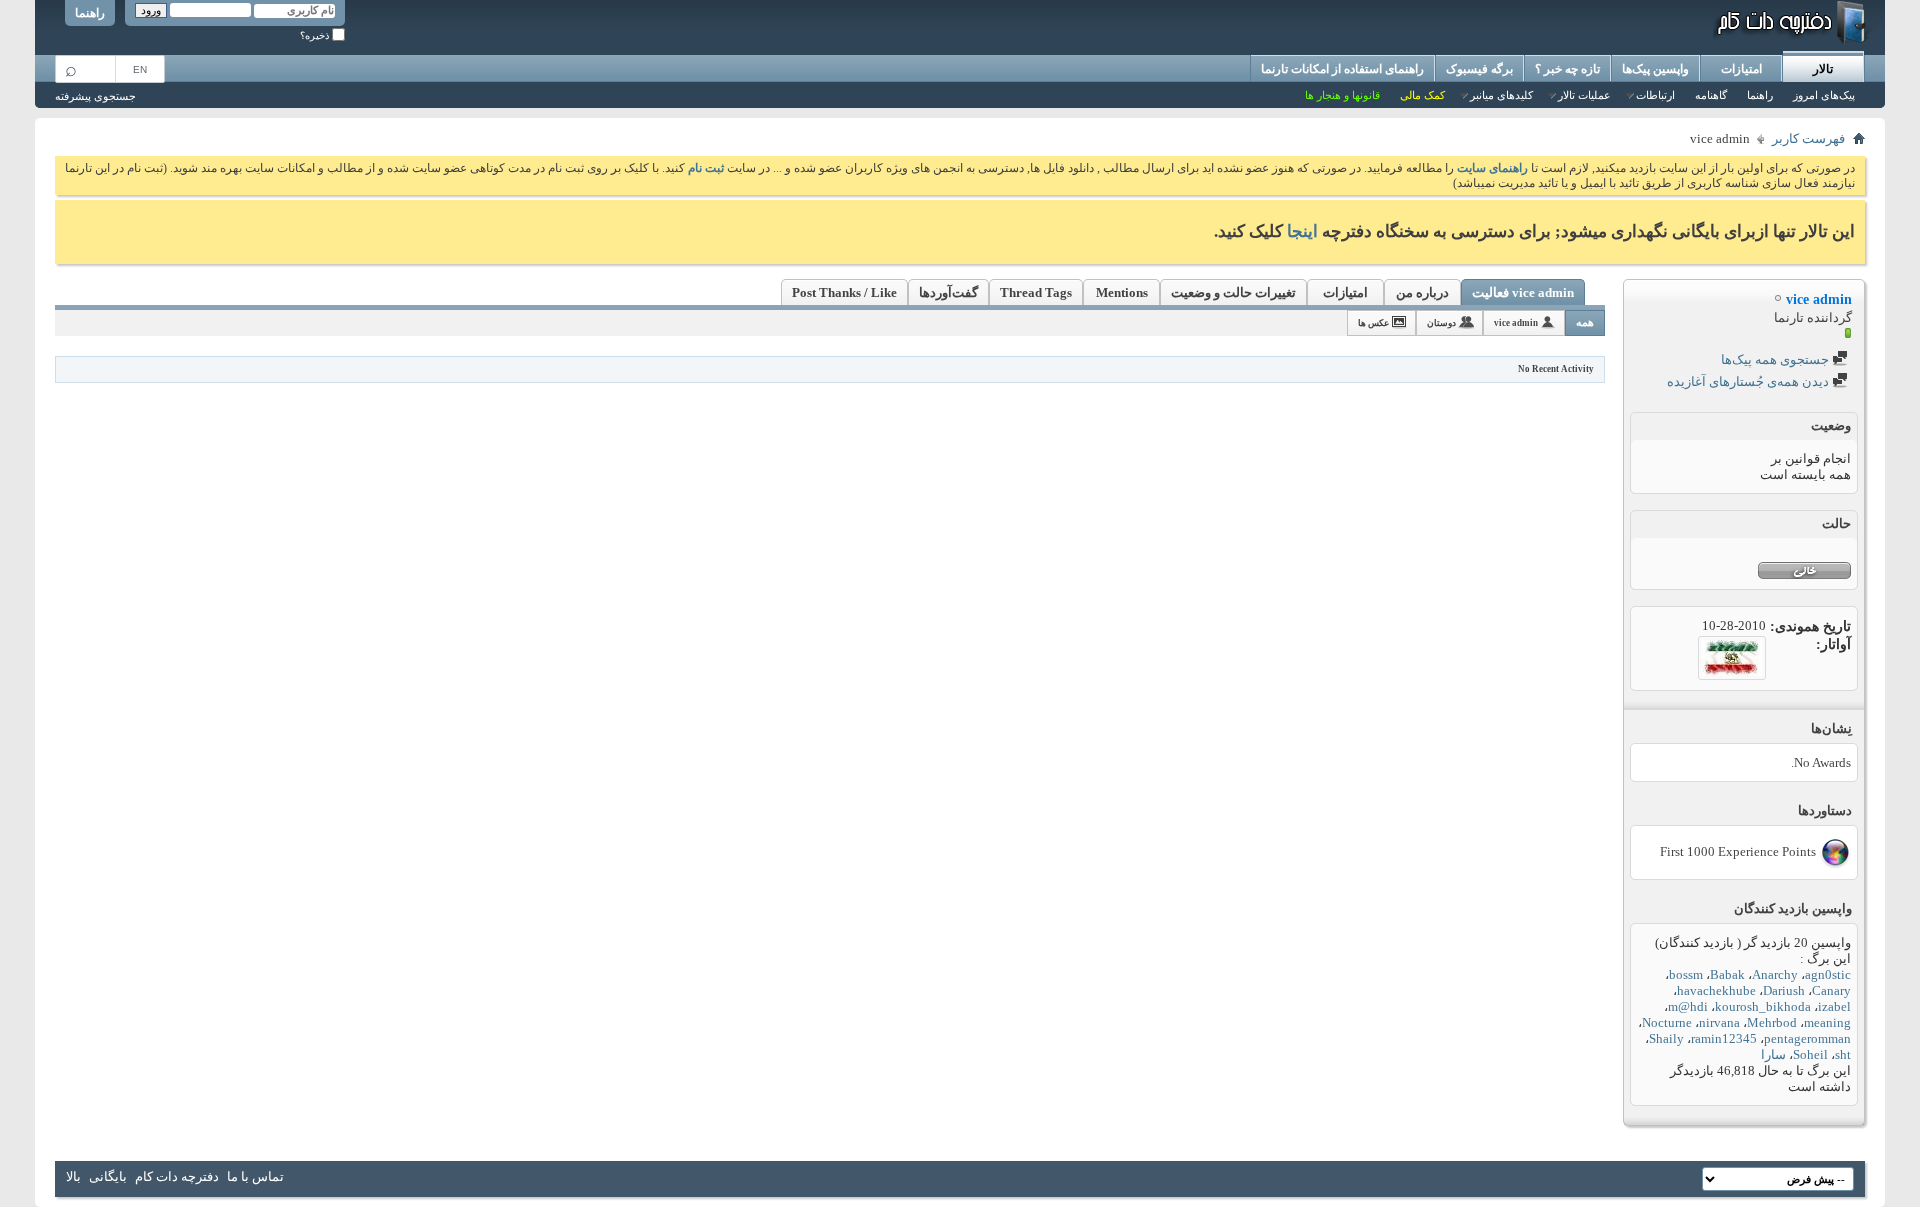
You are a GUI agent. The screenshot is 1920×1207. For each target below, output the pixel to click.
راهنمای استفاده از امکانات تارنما (1342, 69)
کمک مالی (1422, 95)
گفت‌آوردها (948, 292)
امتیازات (1741, 69)
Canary (1831, 990)
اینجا (1302, 231)
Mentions (1122, 292)
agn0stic (1828, 974)
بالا (73, 1176)
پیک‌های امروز (1824, 95)
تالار (1823, 69)
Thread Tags (1036, 292)
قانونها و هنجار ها (1342, 95)
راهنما (90, 13)
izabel (1834, 1006)
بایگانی (108, 1176)
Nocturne (1667, 1022)
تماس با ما (255, 1176)
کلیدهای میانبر (1501, 95)
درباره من (1422, 292)
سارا (1773, 1054)
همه (1585, 322)
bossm (1686, 974)
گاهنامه (1711, 95)
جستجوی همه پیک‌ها (1776, 359)
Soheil (1810, 1054)
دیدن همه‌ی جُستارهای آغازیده (1749, 381)
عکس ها (1373, 323)
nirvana (1719, 1022)
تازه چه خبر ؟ (1567, 69)
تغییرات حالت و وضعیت (1233, 292)
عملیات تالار (1584, 95)
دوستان (1441, 323)
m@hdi (1688, 1006)
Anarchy (1775, 974)
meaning (1827, 1022)
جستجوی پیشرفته (95, 96)
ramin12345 (1724, 1038)
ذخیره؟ (316, 35)
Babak (1727, 974)
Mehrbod (1772, 1022)
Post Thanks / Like (844, 292)
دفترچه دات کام (177, 1176)
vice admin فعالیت (1523, 292)
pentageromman (1807, 1038)
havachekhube (1716, 990)
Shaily (1666, 1038)
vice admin (1516, 323)
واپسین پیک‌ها (1655, 69)
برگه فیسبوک (1479, 69)
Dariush (1784, 990)
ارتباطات (1655, 95)
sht (1843, 1054)
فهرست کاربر (1808, 138)
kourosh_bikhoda (1763, 1006)
